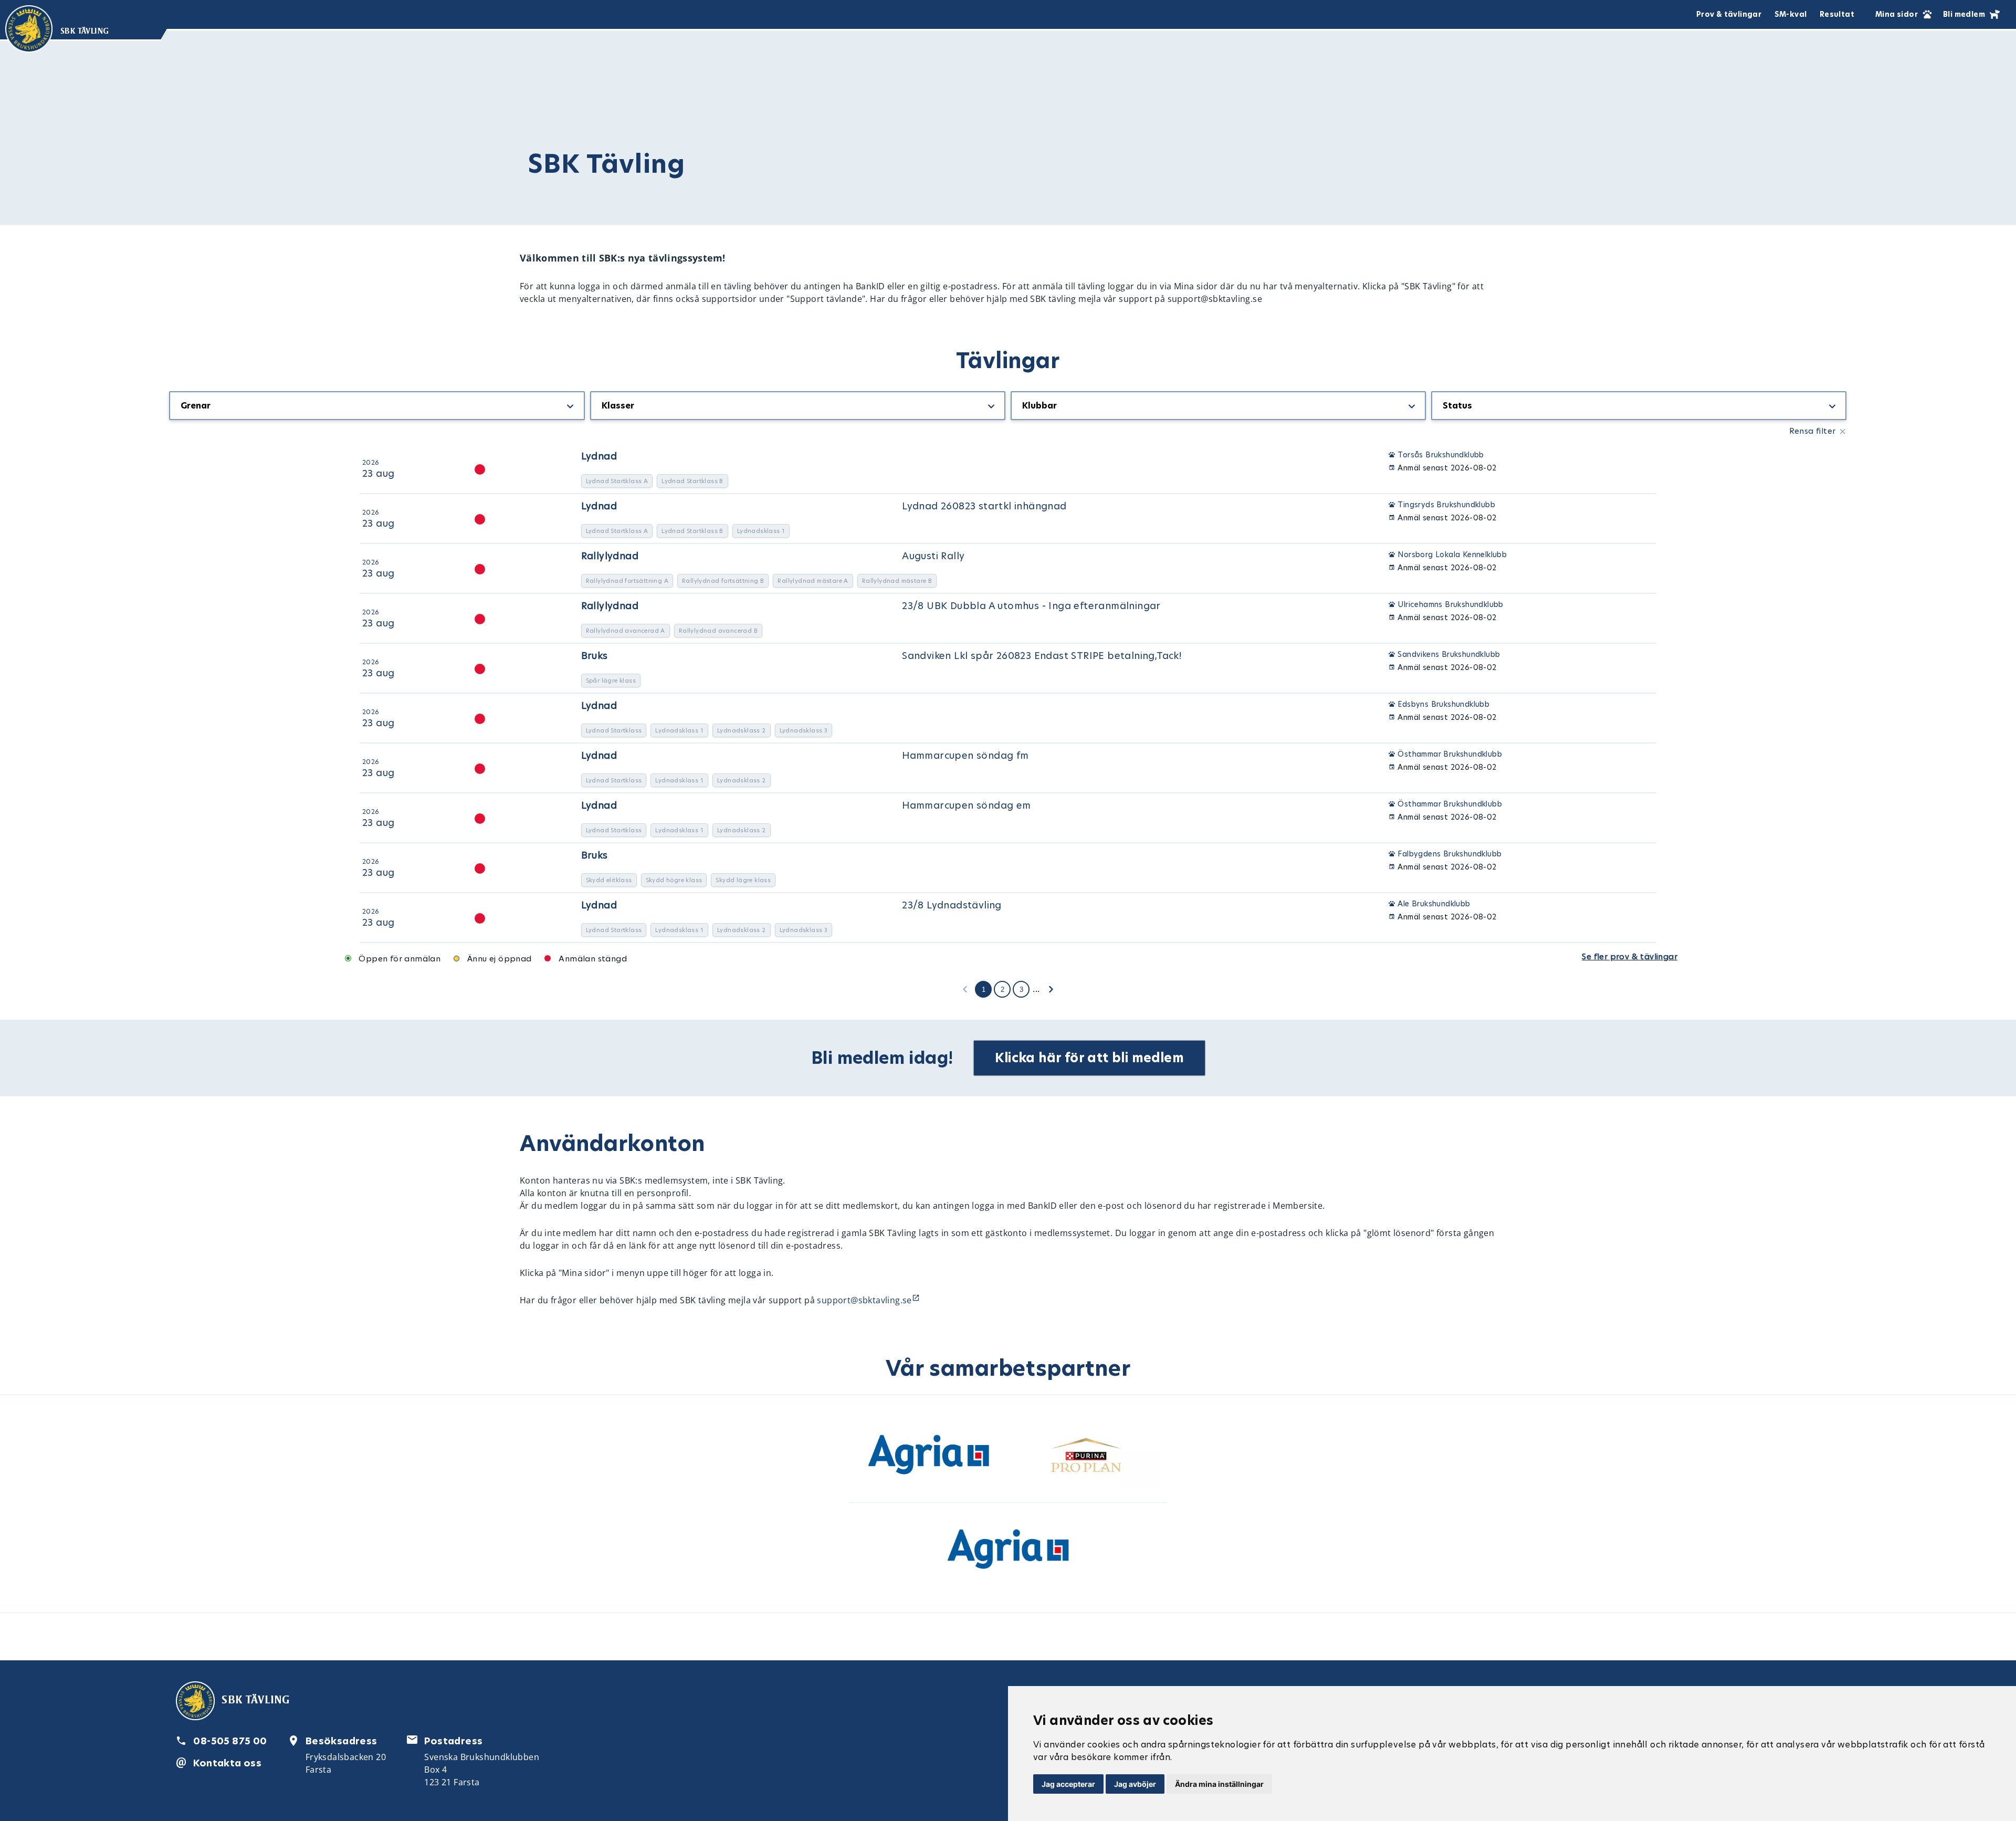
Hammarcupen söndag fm (965, 755)
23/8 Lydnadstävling (952, 905)
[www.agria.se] (1008, 1551)
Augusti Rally (933, 556)
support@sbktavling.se (864, 1300)
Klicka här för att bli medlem (1089, 1058)
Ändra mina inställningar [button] (1219, 1784)
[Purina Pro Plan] (1087, 1457)
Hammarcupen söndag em (966, 805)
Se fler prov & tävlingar (1630, 956)
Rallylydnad (610, 556)
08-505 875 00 (230, 1741)
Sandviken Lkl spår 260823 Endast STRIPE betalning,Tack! (1042, 656)
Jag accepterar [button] (1068, 1784)
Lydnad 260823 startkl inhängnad (984, 506)
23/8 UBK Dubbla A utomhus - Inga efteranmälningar (1031, 606)
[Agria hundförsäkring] (929, 1457)
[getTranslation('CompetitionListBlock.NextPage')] (1051, 989)
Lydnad (599, 456)
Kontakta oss (227, 1763)
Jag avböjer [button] (1135, 1784)
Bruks (595, 656)
